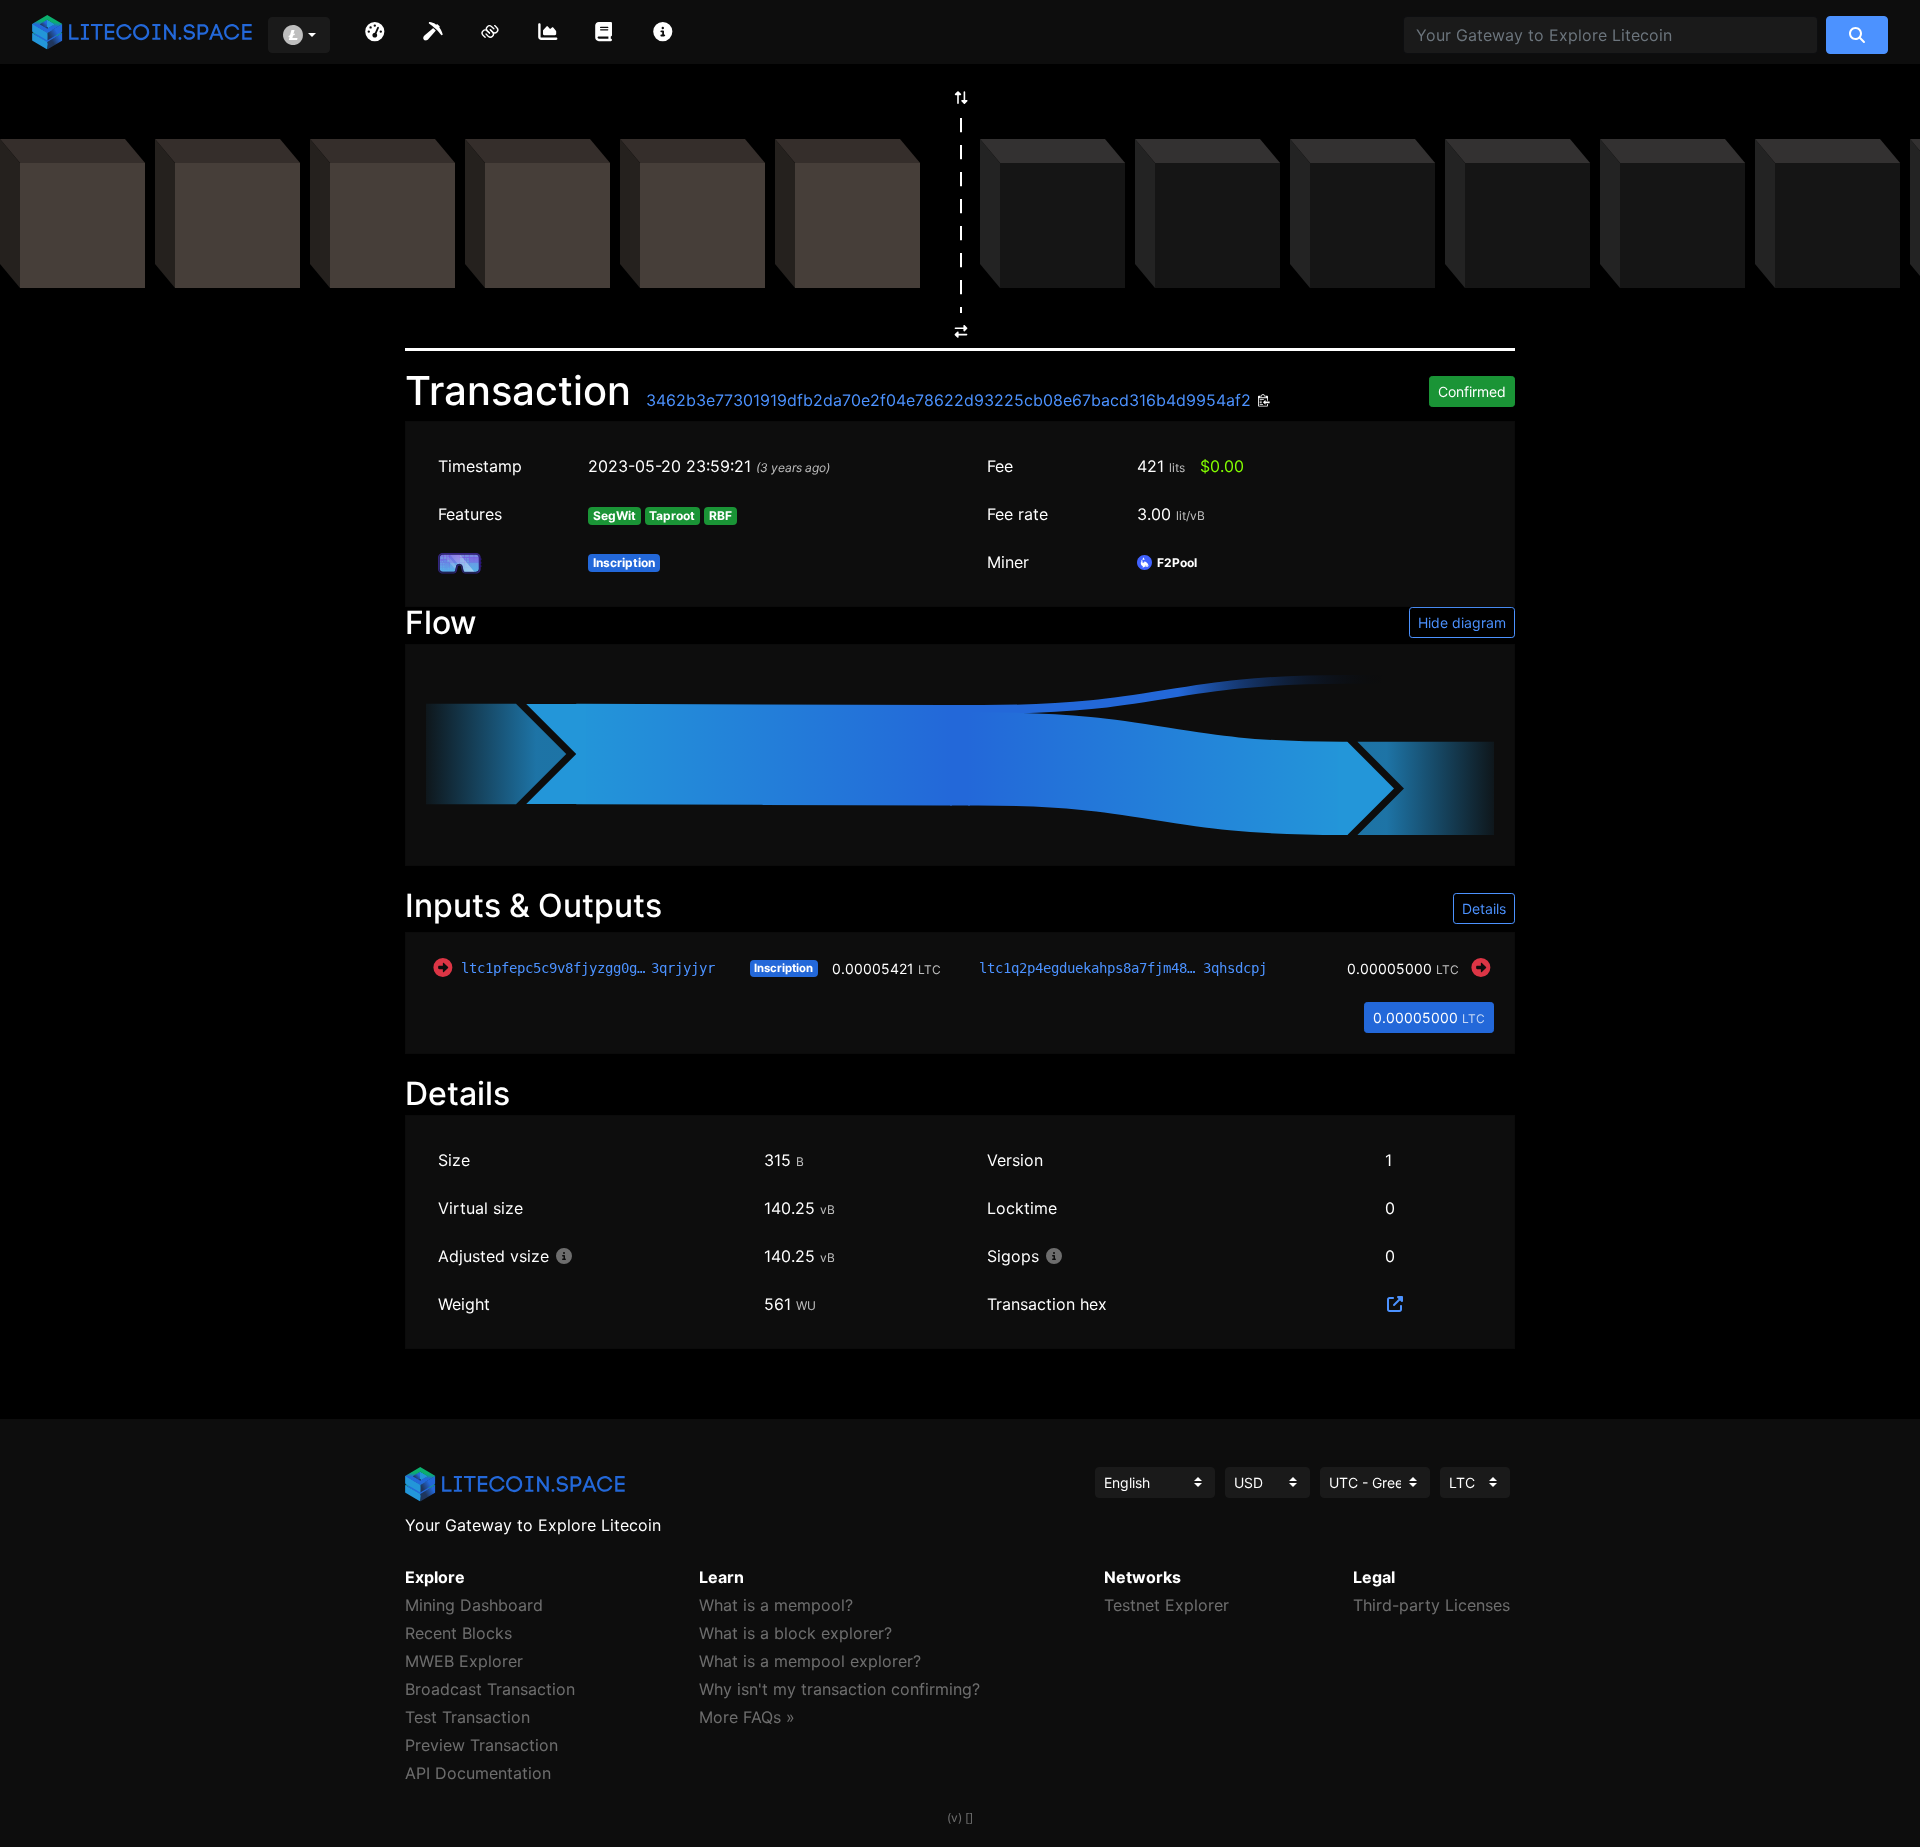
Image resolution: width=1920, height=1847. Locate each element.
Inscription (783, 968)
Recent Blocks (458, 1633)
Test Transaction (467, 1717)
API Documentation (478, 1773)
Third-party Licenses (1431, 1605)
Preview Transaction (481, 1745)
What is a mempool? (776, 1605)
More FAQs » (747, 1717)
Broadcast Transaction (490, 1689)
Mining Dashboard (474, 1605)
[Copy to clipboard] (1261, 401)
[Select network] (299, 35)
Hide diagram (1462, 622)
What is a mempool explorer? (810, 1661)
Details (1484, 908)
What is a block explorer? (795, 1633)
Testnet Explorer (1166, 1605)
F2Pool (1175, 563)
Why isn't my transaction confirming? (839, 1689)
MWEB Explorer (464, 1661)
